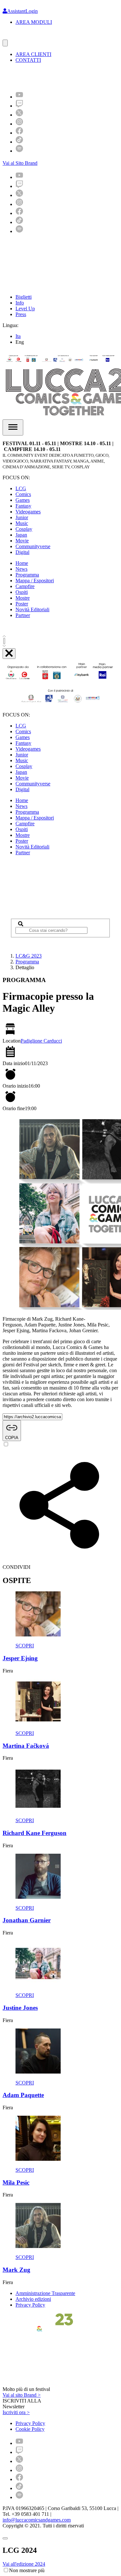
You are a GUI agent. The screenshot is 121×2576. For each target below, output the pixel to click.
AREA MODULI (34, 22)
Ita (18, 336)
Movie (22, 541)
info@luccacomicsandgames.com (37, 2520)
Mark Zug (16, 2270)
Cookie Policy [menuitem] (30, 2429)
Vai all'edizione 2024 (24, 2564)
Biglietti (24, 297)
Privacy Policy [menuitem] (30, 2423)
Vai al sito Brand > (22, 2395)
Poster (22, 604)
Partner (23, 615)
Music (22, 523)
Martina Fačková (26, 1746)
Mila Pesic (16, 2183)
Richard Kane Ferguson (35, 1833)
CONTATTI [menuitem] (28, 60)
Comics (23, 494)
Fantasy (23, 506)
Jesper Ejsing (20, 1658)
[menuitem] (19, 97)
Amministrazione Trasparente (45, 2293)
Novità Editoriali (32, 609)
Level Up (25, 309)
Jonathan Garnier (27, 1920)
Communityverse (33, 546)
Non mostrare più (27, 2570)
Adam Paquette (23, 2095)
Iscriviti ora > (16, 2412)
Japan (21, 535)
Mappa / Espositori (35, 581)
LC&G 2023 (29, 956)
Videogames (28, 512)
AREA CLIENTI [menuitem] (33, 54)
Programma (27, 575)
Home (22, 563)
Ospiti (22, 592)
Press (21, 314)
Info (20, 303)
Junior (22, 517)
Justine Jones (20, 2008)
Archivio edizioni (33, 2299)
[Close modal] (5, 2538)
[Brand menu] (5, 43)
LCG (21, 488)
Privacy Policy (30, 2305)
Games (23, 500)
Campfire (25, 586)
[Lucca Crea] (17, 37)
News (21, 569)
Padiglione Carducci (41, 1041)
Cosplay (24, 529)
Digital (22, 552)
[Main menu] (13, 427)
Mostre (23, 598)
